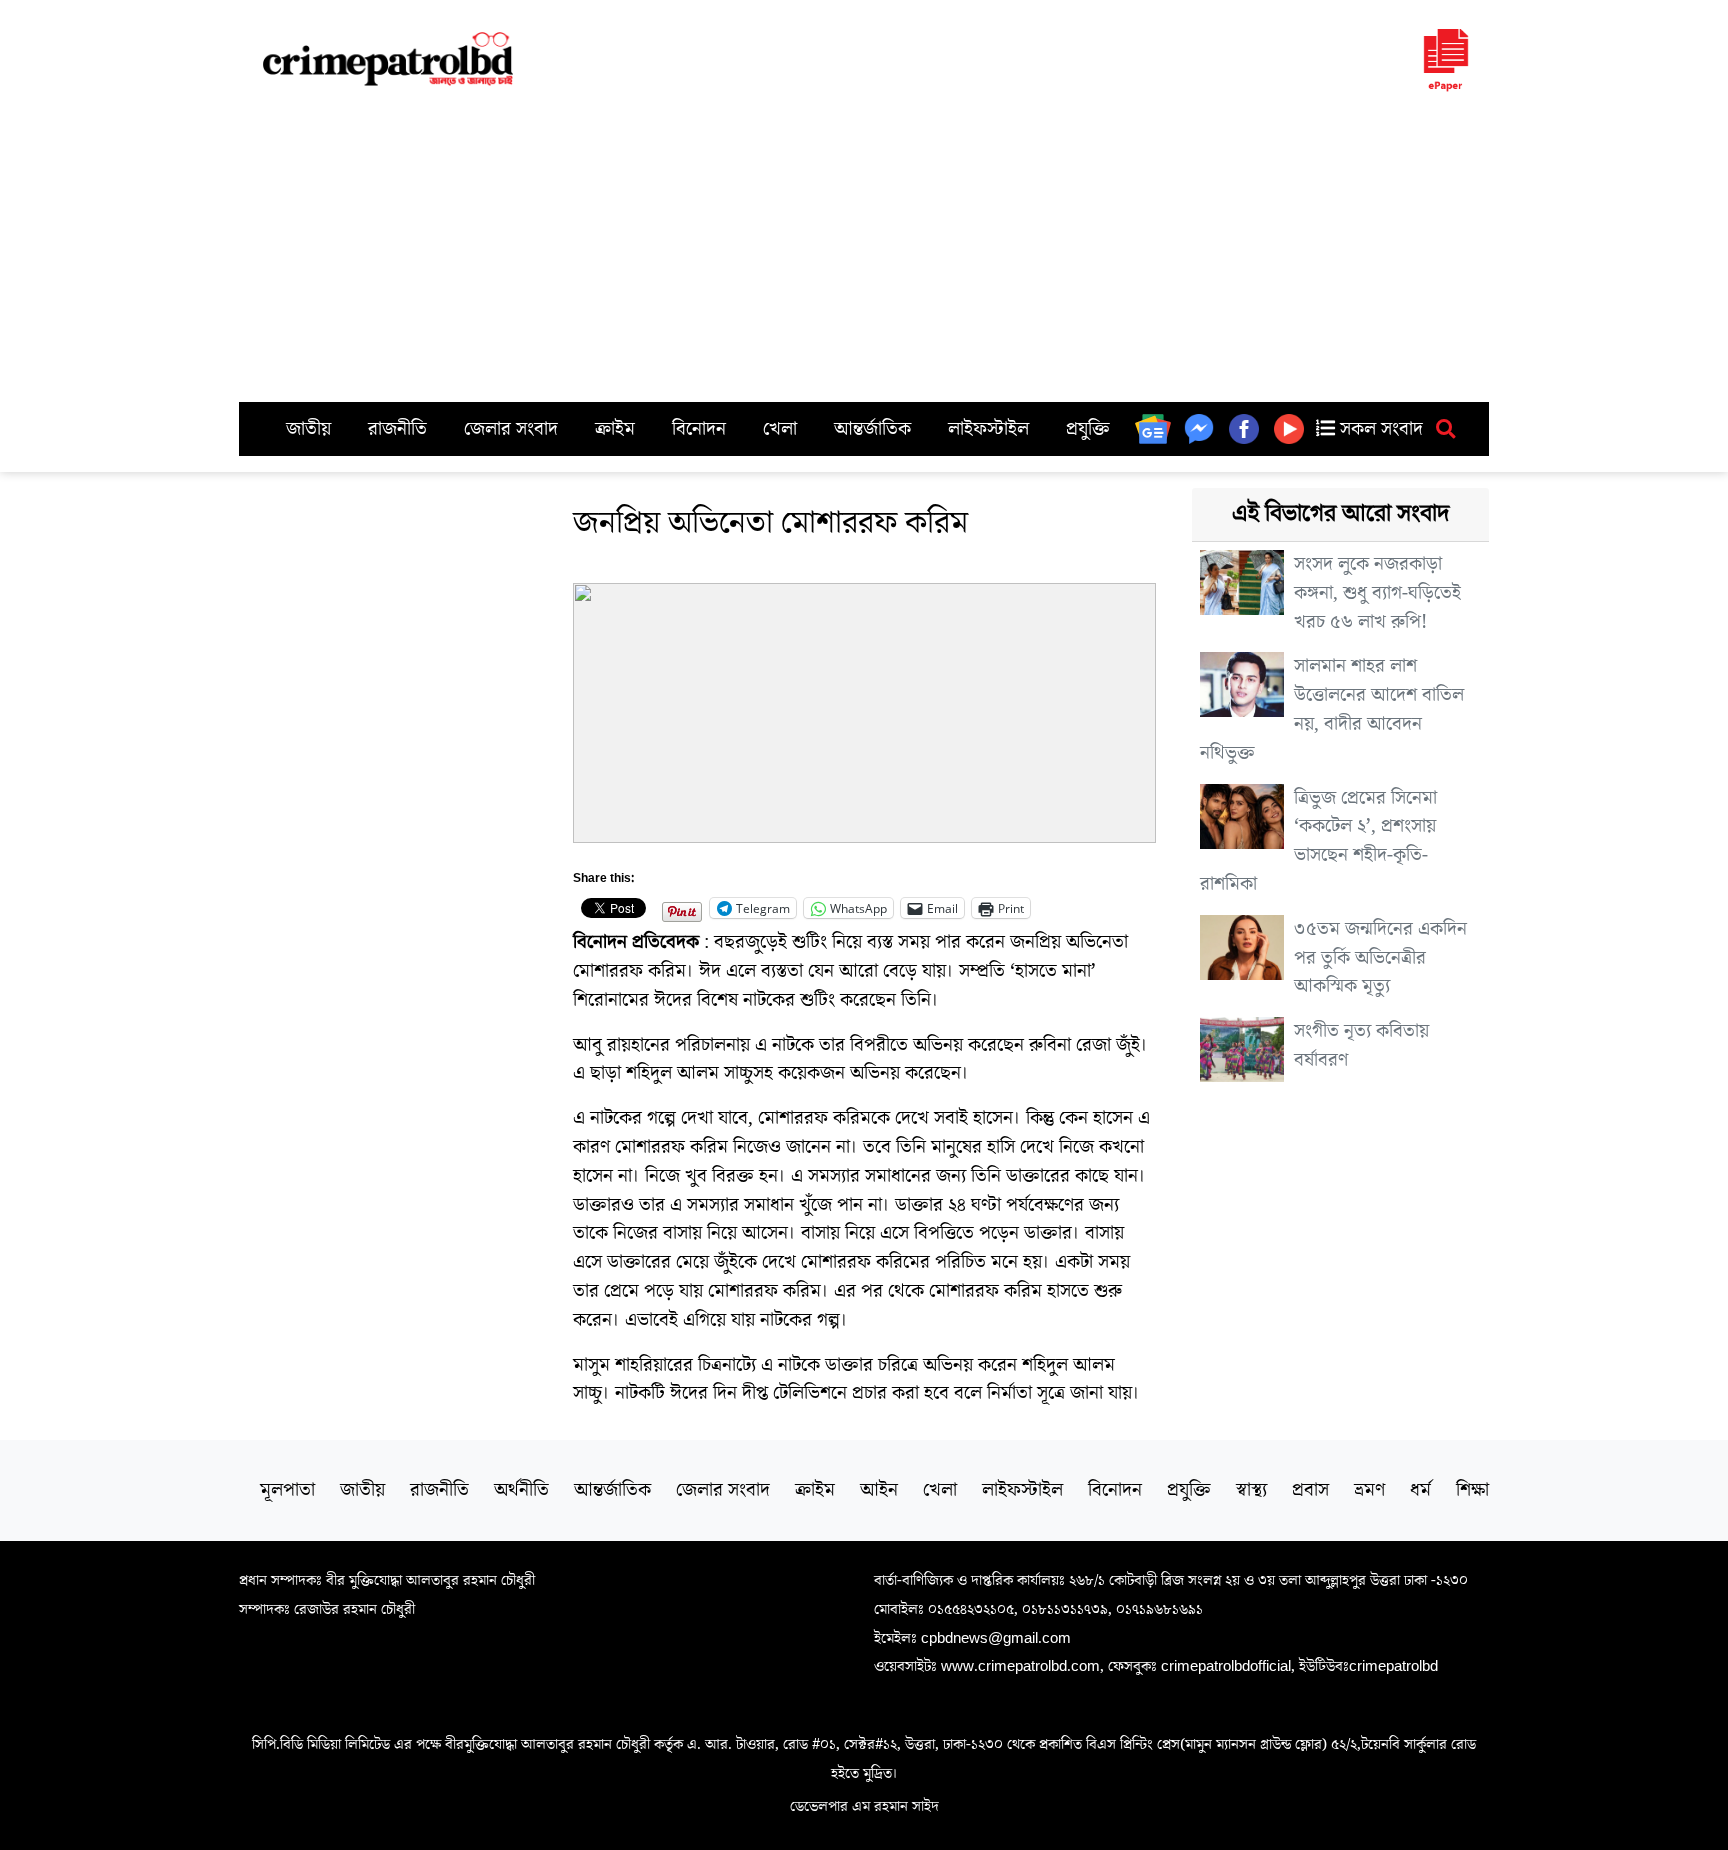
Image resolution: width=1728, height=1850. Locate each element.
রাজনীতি (397, 429)
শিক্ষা (1472, 1490)
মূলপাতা (287, 1490)
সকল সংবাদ (1379, 429)
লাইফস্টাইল (988, 429)
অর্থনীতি (521, 1490)
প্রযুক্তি (1088, 429)
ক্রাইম (615, 429)
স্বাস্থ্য (1251, 1490)
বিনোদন (699, 429)
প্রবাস (1310, 1490)
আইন (879, 1490)
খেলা (780, 429)
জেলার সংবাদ (511, 429)
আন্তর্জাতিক (872, 429)
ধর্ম (1420, 1490)
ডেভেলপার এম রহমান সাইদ (864, 1806)
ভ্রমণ (1369, 1490)
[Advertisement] (864, 252)
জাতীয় (308, 429)
